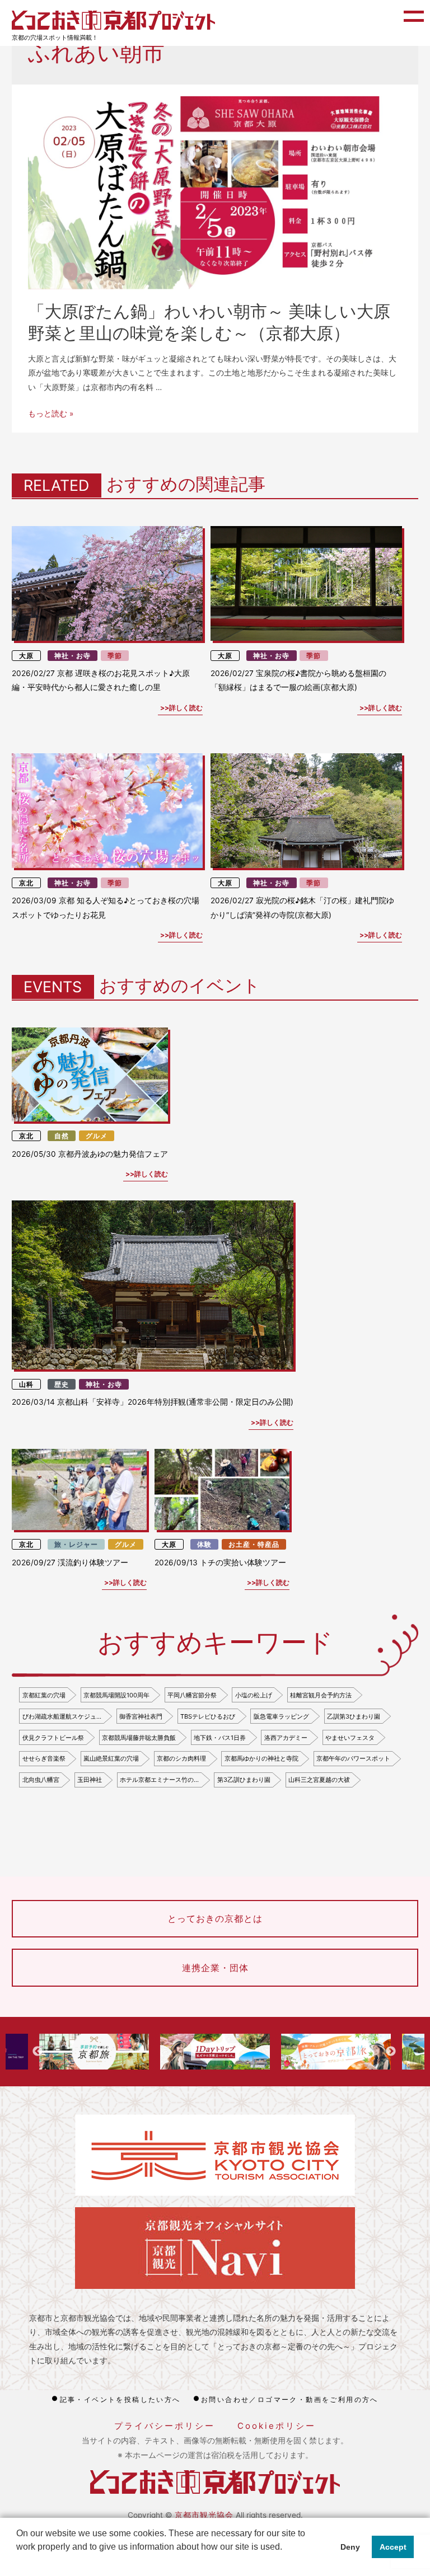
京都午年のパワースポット (353, 1758)
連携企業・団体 (215, 1968)
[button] (18, 2561)
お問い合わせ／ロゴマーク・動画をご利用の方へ (290, 2399)
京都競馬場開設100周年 (116, 1695)
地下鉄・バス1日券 (220, 1738)
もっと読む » (51, 414)
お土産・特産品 (254, 1544)
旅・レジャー (76, 1544)
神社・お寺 (73, 656)
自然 (62, 1136)
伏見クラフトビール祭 (53, 1738)
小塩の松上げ (254, 1695)
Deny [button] (350, 2547)
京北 (26, 883)
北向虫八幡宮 (41, 1780)
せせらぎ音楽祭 (44, 1758)
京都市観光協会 (204, 2515)
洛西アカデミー (286, 1738)
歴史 (62, 1384)
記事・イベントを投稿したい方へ (120, 2399)
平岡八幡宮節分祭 (192, 1695)
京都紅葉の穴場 (44, 1695)
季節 (115, 656)
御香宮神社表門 (141, 1716)
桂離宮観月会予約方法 (321, 1695)
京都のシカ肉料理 (181, 1758)
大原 (26, 656)
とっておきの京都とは (215, 1918)
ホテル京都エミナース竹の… (159, 1780)
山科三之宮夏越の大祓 (319, 1780)
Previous (38, 2052)
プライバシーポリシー (165, 2426)
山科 (26, 1384)
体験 (204, 1544)
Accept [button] (393, 2547)
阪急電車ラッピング (281, 1716)
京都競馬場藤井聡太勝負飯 (139, 1738)
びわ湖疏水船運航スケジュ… (62, 1716)
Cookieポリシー (277, 2426)
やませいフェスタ (350, 1738)
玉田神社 (90, 1780)
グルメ (97, 1136)
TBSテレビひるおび (208, 1716)
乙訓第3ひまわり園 (354, 1716)
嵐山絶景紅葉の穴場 (111, 1758)
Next (391, 2052)
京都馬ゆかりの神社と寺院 (261, 1758)
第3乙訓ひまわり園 (244, 1780)
